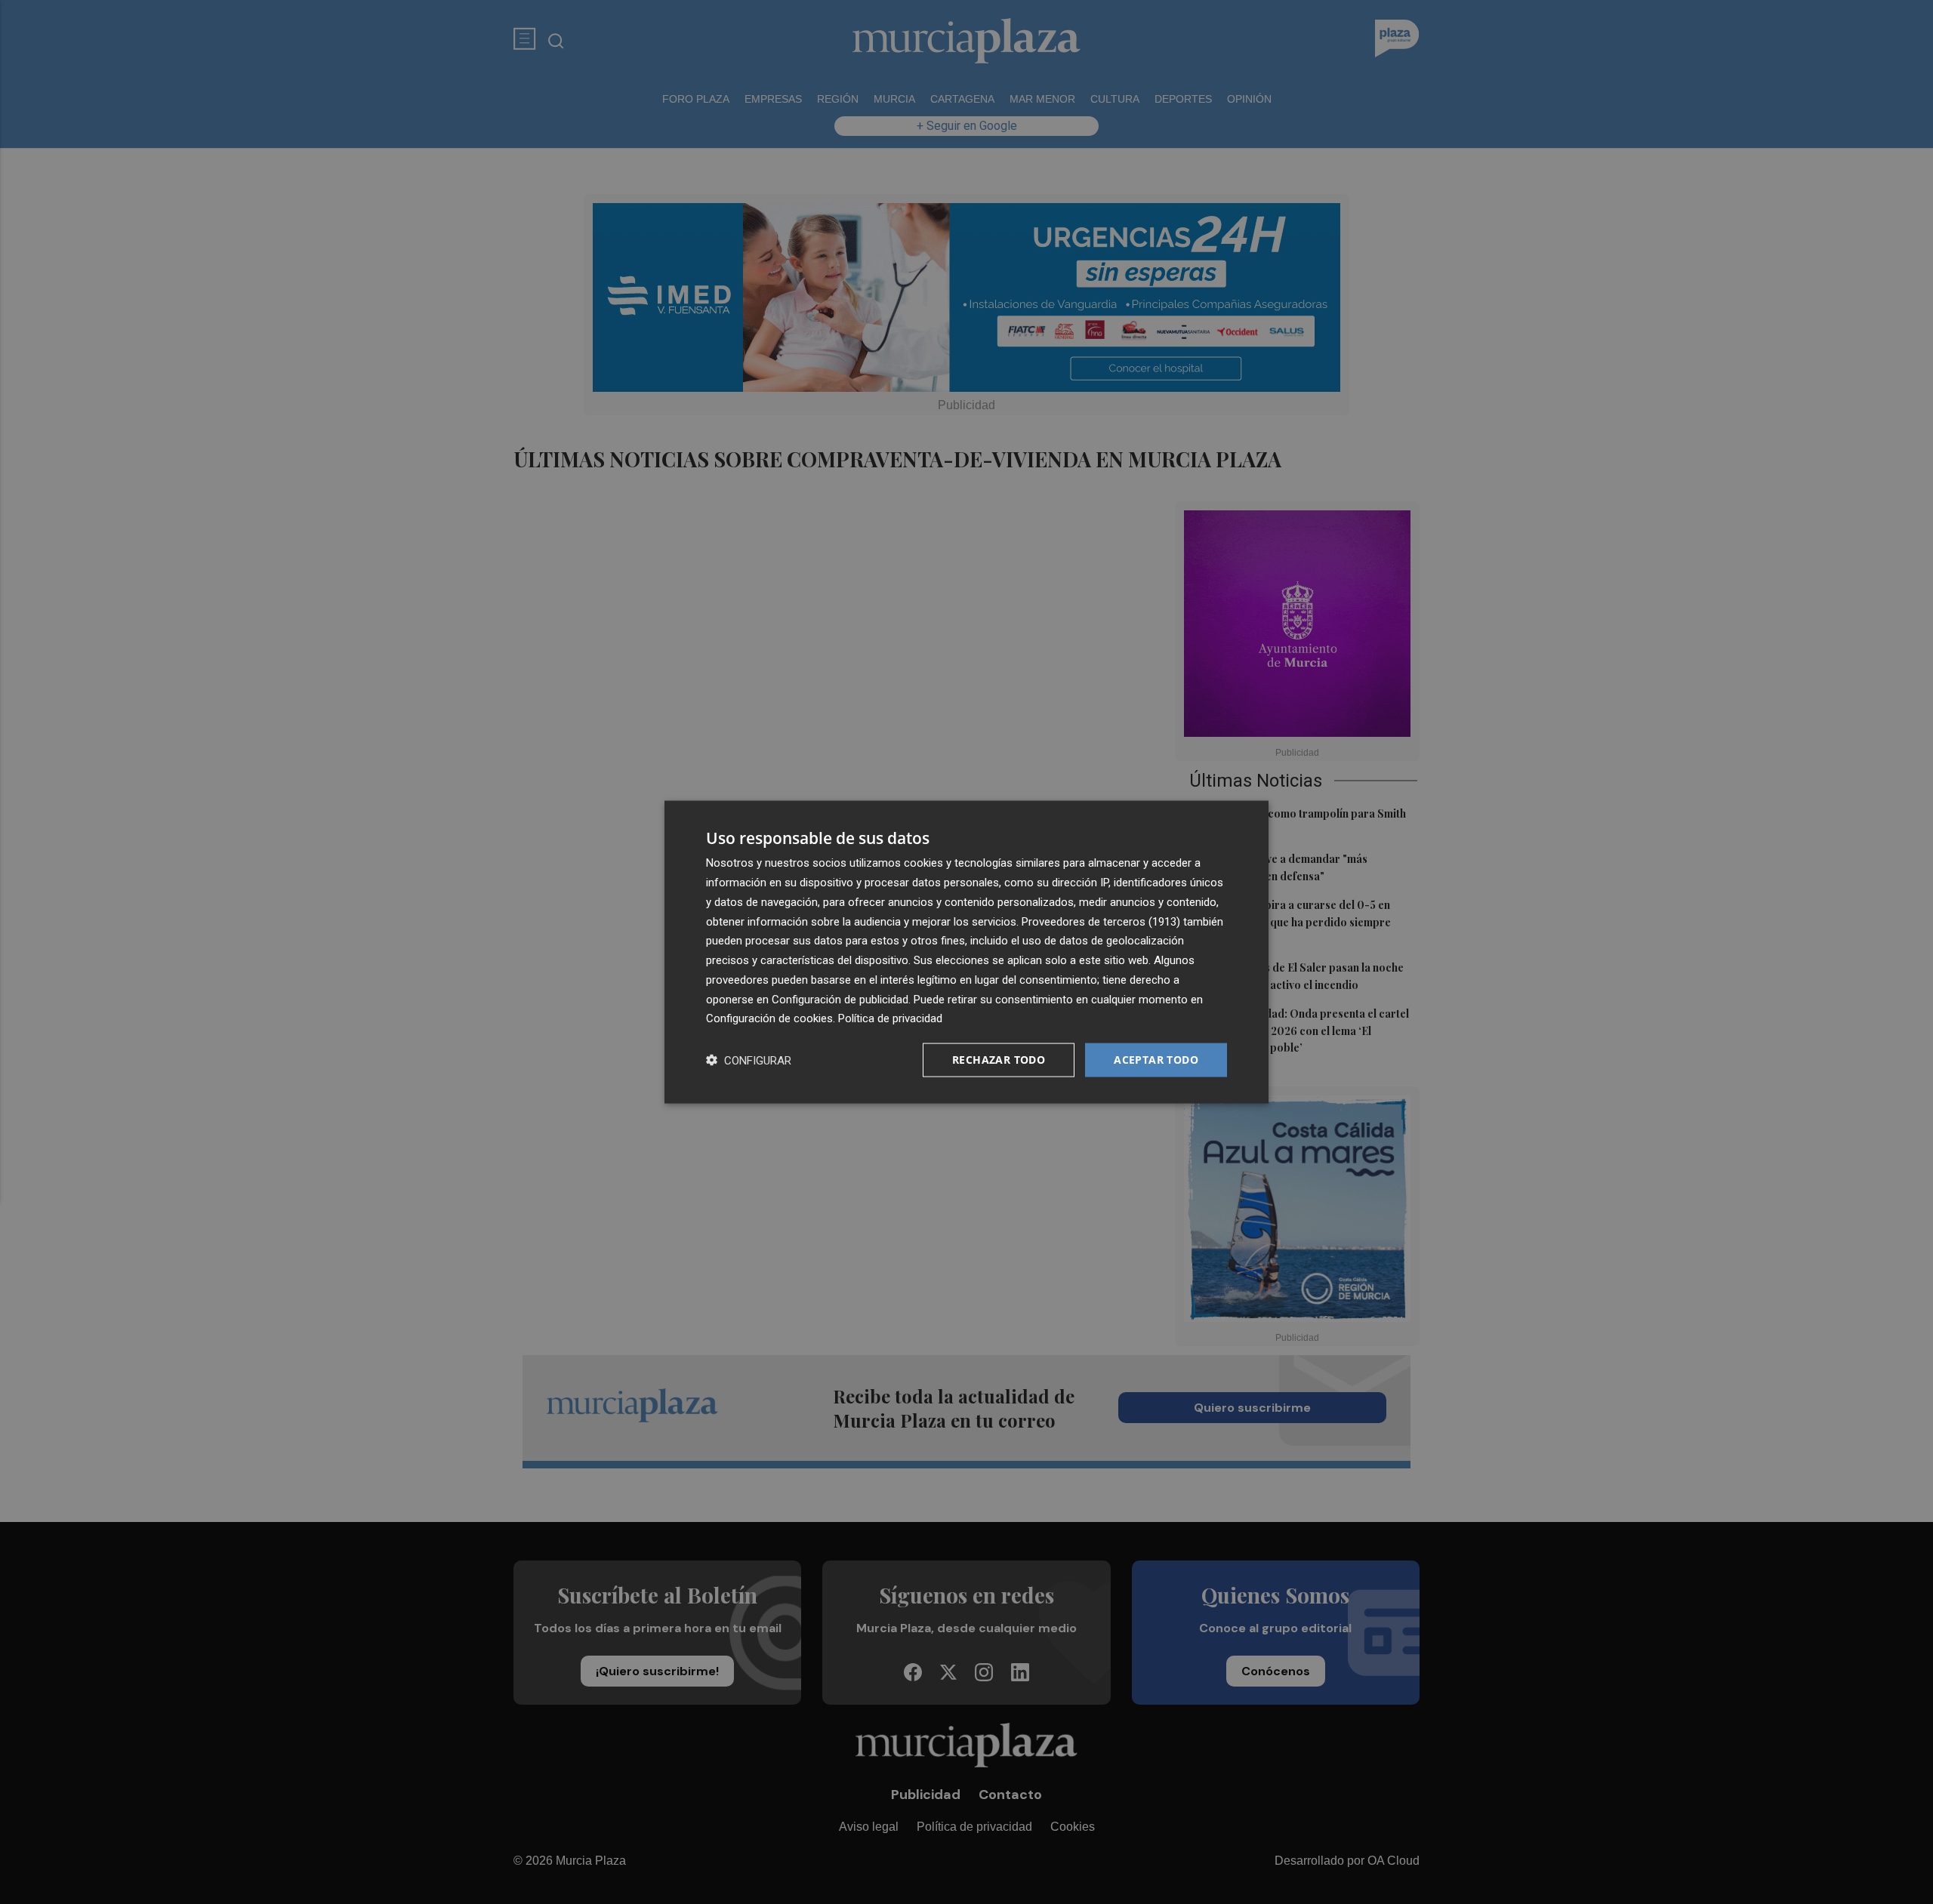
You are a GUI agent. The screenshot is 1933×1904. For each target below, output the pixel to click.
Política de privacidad (890, 1018)
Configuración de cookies (769, 1018)
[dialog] (966, 952)
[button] (749, 1060)
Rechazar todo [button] (999, 1060)
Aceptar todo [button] (1156, 1060)
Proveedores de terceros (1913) (1101, 921)
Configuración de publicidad (840, 999)
